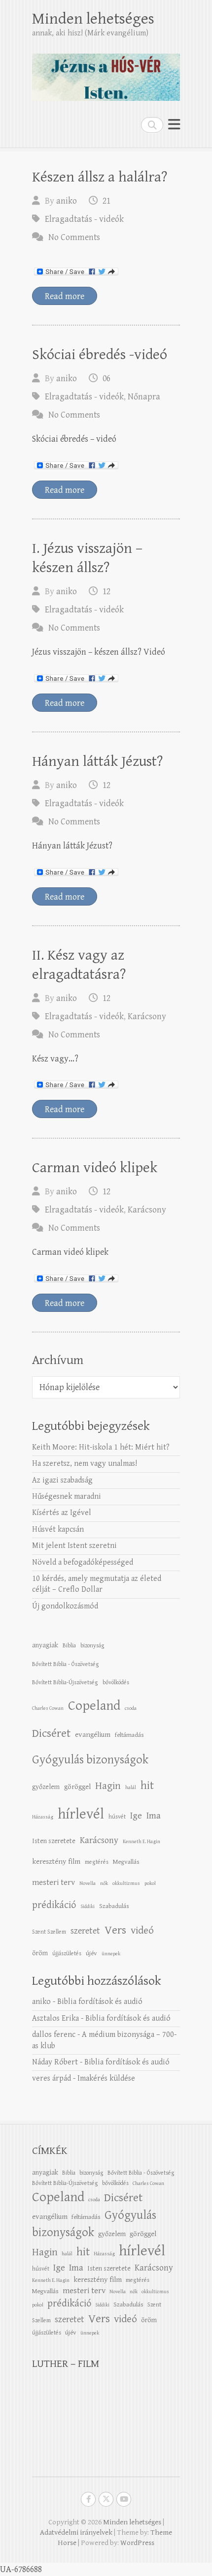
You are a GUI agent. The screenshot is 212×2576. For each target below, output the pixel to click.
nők (104, 1883)
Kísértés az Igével (62, 1513)
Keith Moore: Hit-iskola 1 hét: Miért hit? (101, 1447)
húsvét (117, 1817)
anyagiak (45, 1645)
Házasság (43, 1817)
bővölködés (116, 1682)
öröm (40, 1953)
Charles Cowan (48, 1708)
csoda (131, 1708)
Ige (136, 1816)
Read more (65, 296)
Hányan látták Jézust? (97, 761)
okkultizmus (126, 1883)
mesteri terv (53, 1882)
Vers (115, 1930)
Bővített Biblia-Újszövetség (65, 1682)
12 (106, 591)
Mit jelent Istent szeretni (74, 1546)
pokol (150, 1883)
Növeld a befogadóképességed (83, 1562)
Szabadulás (114, 1906)
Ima (154, 1816)
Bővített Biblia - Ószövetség (66, 1664)
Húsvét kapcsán (58, 1530)
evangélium (93, 1735)
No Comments (74, 237)
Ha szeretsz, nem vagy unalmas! (85, 1464)
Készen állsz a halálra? (100, 177)
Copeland (94, 1706)
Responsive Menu (174, 125)
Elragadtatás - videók (84, 219)
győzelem (46, 1787)
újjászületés (67, 1953)
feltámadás (129, 1735)
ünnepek (111, 1954)
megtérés (97, 1862)
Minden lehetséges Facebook (88, 2499)
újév (91, 1953)
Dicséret (51, 1733)
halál (131, 1788)
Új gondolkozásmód (65, 1606)
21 (106, 201)
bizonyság (92, 1645)
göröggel (77, 1787)
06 (106, 379)
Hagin (108, 1786)
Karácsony (147, 1016)
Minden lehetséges (93, 19)
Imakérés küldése (106, 2078)
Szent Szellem (49, 1932)
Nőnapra (144, 397)
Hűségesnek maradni (67, 1497)
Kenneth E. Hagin (141, 1842)
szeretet (85, 1931)
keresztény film (56, 1862)
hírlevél (81, 1814)
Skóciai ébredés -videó (100, 355)
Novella (88, 1883)
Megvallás (126, 1862)
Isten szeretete (54, 1841)
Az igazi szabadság (62, 1480)
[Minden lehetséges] (106, 73)
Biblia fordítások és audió (100, 2002)
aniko (67, 201)
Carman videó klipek (95, 1168)
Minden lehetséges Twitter (106, 2499)
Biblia (69, 1645)
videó (142, 1930)
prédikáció (54, 1905)
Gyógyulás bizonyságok (90, 1760)
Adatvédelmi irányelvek (76, 2532)
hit (147, 1786)
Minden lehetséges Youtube (124, 2499)
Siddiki (88, 1907)
